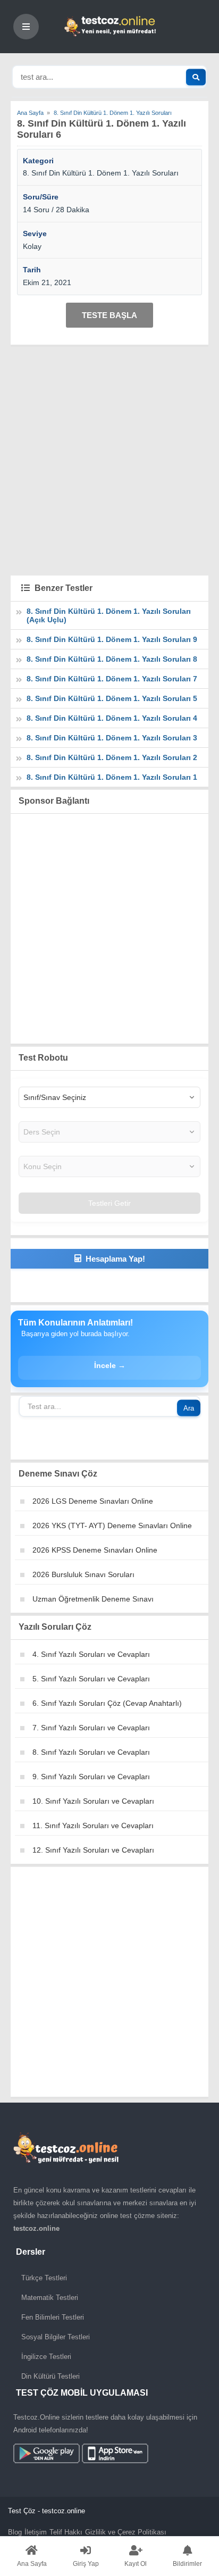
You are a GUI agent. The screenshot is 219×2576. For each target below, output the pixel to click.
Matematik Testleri (50, 2298)
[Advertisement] (109, 460)
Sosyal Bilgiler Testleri (56, 2337)
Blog (15, 2532)
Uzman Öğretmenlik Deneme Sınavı (93, 1599)
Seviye (35, 234)
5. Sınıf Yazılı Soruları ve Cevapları (91, 1679)
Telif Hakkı (66, 2532)
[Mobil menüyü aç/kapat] (26, 27)
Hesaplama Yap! (115, 1259)
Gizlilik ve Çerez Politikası (126, 2532)
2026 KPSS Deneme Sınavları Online (95, 1550)
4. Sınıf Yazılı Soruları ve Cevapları (91, 1654)
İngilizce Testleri (46, 2357)
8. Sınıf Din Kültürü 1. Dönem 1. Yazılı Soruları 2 (112, 757)
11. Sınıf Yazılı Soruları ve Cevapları (93, 1825)
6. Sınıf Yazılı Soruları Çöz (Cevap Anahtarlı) (107, 1703)
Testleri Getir (109, 1203)
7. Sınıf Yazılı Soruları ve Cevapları (91, 1728)
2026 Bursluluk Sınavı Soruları (83, 1574)
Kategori (38, 161)
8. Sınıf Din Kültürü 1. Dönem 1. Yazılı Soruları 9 (112, 639)
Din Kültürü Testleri (50, 2376)
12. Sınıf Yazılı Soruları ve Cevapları (93, 1850)
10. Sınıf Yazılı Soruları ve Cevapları (93, 1801)
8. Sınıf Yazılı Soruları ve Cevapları (91, 1752)
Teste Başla (109, 315)
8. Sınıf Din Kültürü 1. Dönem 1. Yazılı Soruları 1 (112, 777)
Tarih (32, 270)
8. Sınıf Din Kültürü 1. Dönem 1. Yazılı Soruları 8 (112, 659)
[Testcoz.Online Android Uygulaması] (81, 2456)
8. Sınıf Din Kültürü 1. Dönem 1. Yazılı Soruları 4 (112, 718)
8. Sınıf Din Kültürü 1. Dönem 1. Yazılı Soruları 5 (112, 698)
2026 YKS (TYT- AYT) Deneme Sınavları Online (112, 1525)
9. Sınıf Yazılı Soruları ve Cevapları (91, 1777)
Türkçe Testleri (44, 2278)
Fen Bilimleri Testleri (53, 2317)
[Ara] (196, 77)
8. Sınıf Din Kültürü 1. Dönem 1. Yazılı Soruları (101, 173)
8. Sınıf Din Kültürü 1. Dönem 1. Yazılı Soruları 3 (112, 738)
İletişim (36, 2532)
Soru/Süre (41, 197)
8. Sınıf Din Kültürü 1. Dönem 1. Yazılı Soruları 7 (112, 679)
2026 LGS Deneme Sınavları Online (93, 1501)
